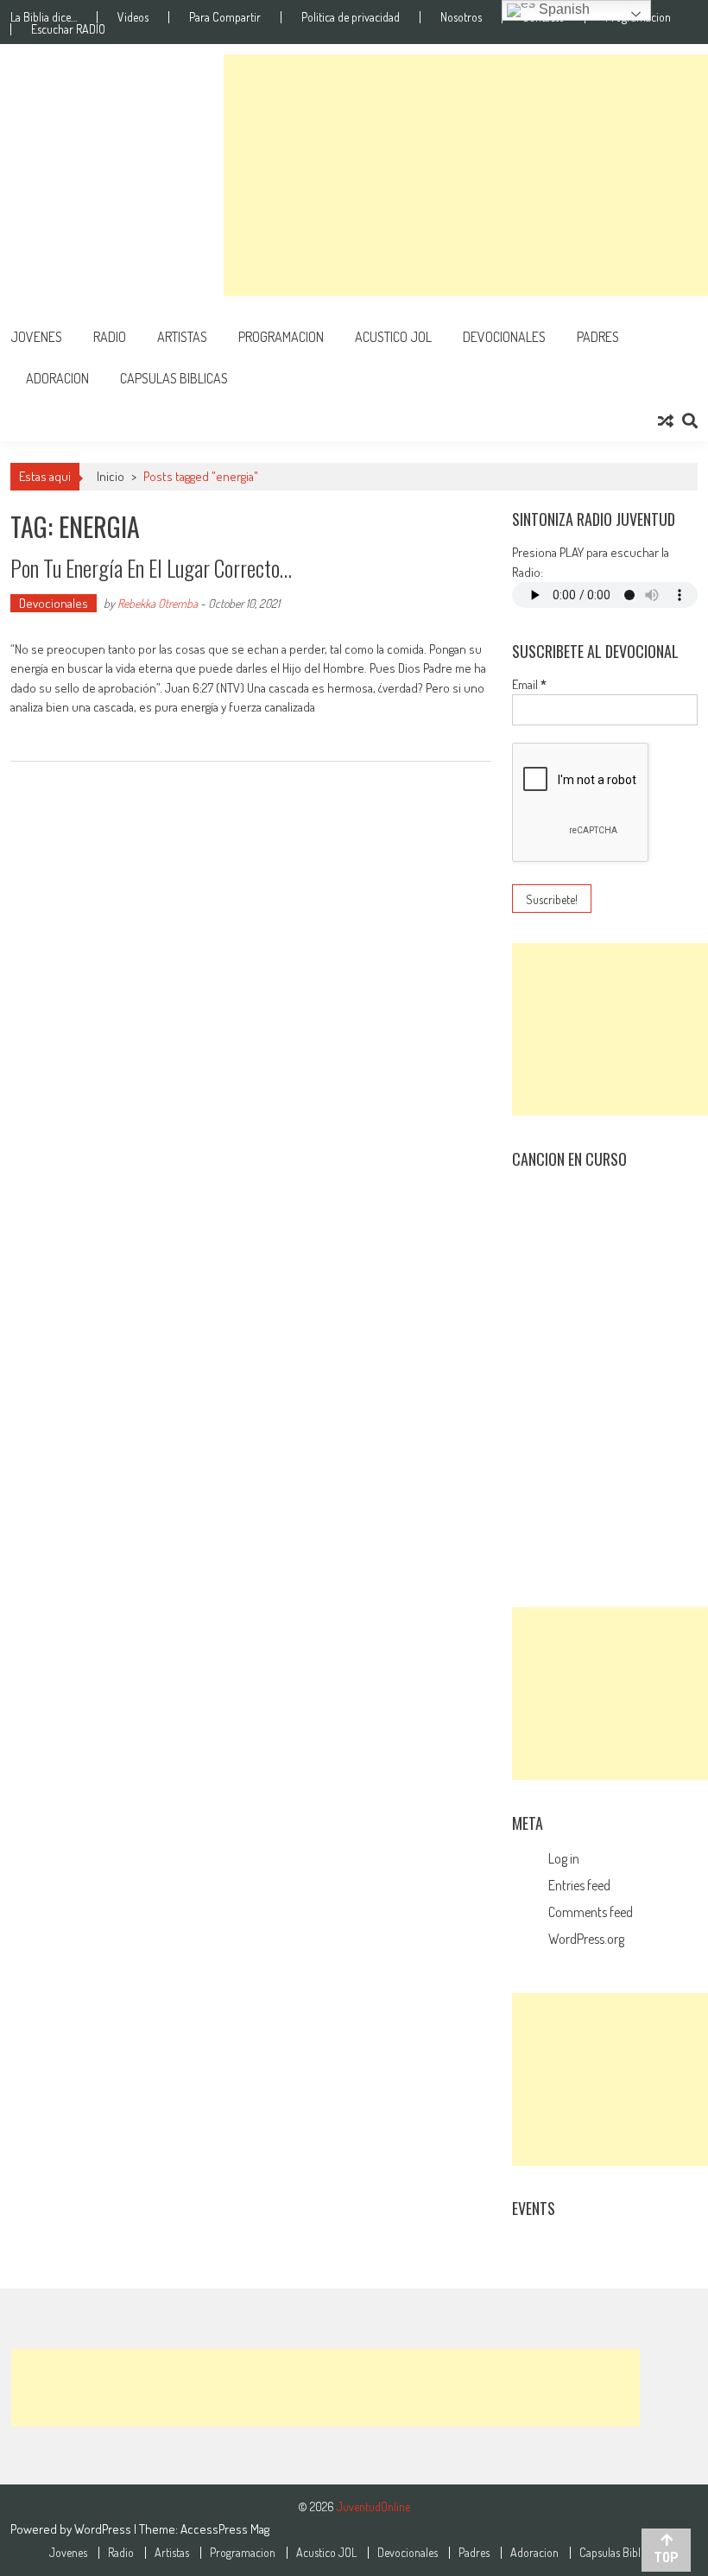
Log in (564, 1858)
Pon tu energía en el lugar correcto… (151, 568)
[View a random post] (666, 421)
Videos (133, 17)
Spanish (563, 9)
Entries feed (579, 1885)
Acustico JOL (393, 337)
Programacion (281, 337)
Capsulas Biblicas (174, 378)
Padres (598, 337)
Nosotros (461, 17)
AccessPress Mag (225, 2529)
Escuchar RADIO (68, 29)
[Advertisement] (466, 175)
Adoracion (57, 378)
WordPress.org (586, 1939)
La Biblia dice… (44, 17)
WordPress (104, 2529)
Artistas (182, 337)
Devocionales (504, 337)
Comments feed (591, 1912)
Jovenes (36, 337)
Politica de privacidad (351, 17)
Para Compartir (225, 17)
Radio (110, 337)
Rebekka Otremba (158, 603)
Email (529, 684)
